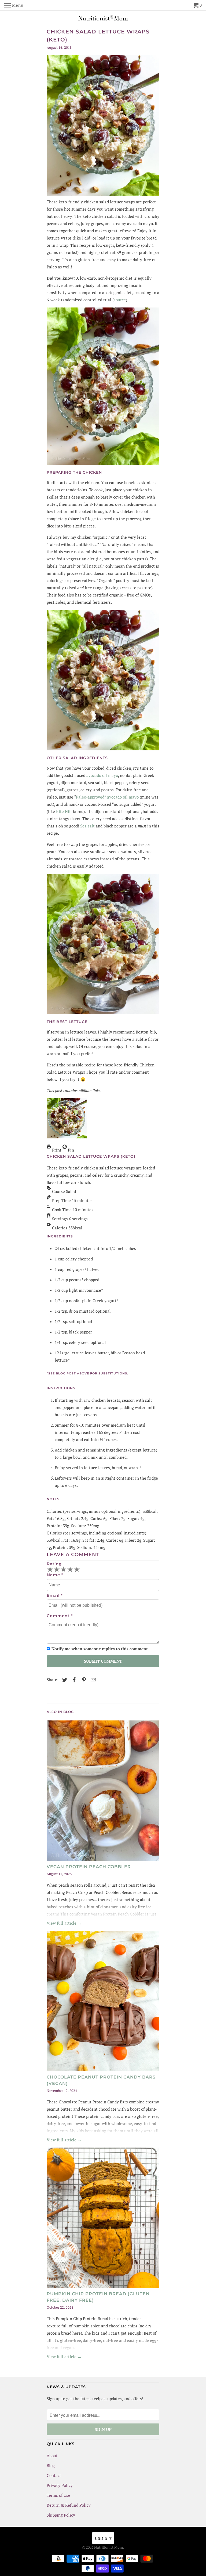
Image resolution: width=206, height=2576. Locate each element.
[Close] (170, 1160)
